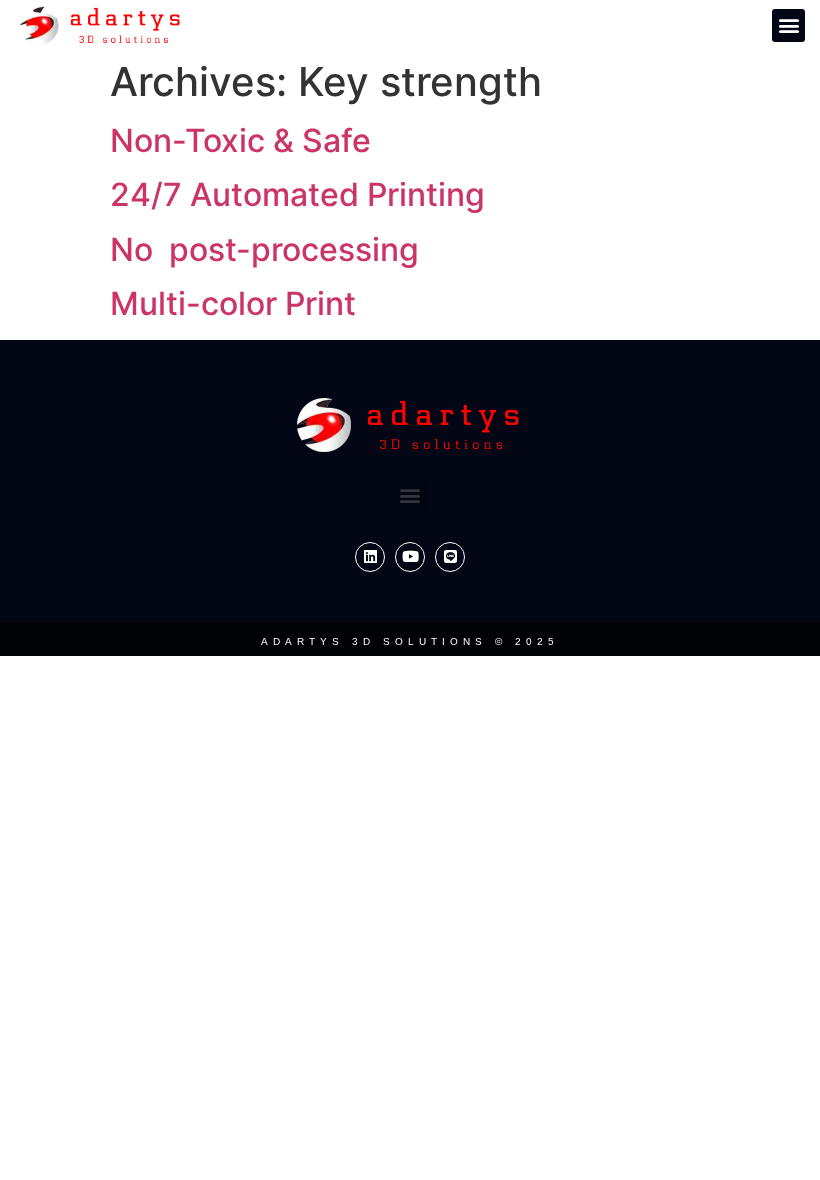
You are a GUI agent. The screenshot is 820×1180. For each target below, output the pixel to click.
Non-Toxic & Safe (240, 140)
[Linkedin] (370, 557)
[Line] (450, 557)
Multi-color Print (233, 303)
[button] (788, 25)
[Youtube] (410, 557)
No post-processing (264, 249)
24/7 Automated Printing (297, 194)
